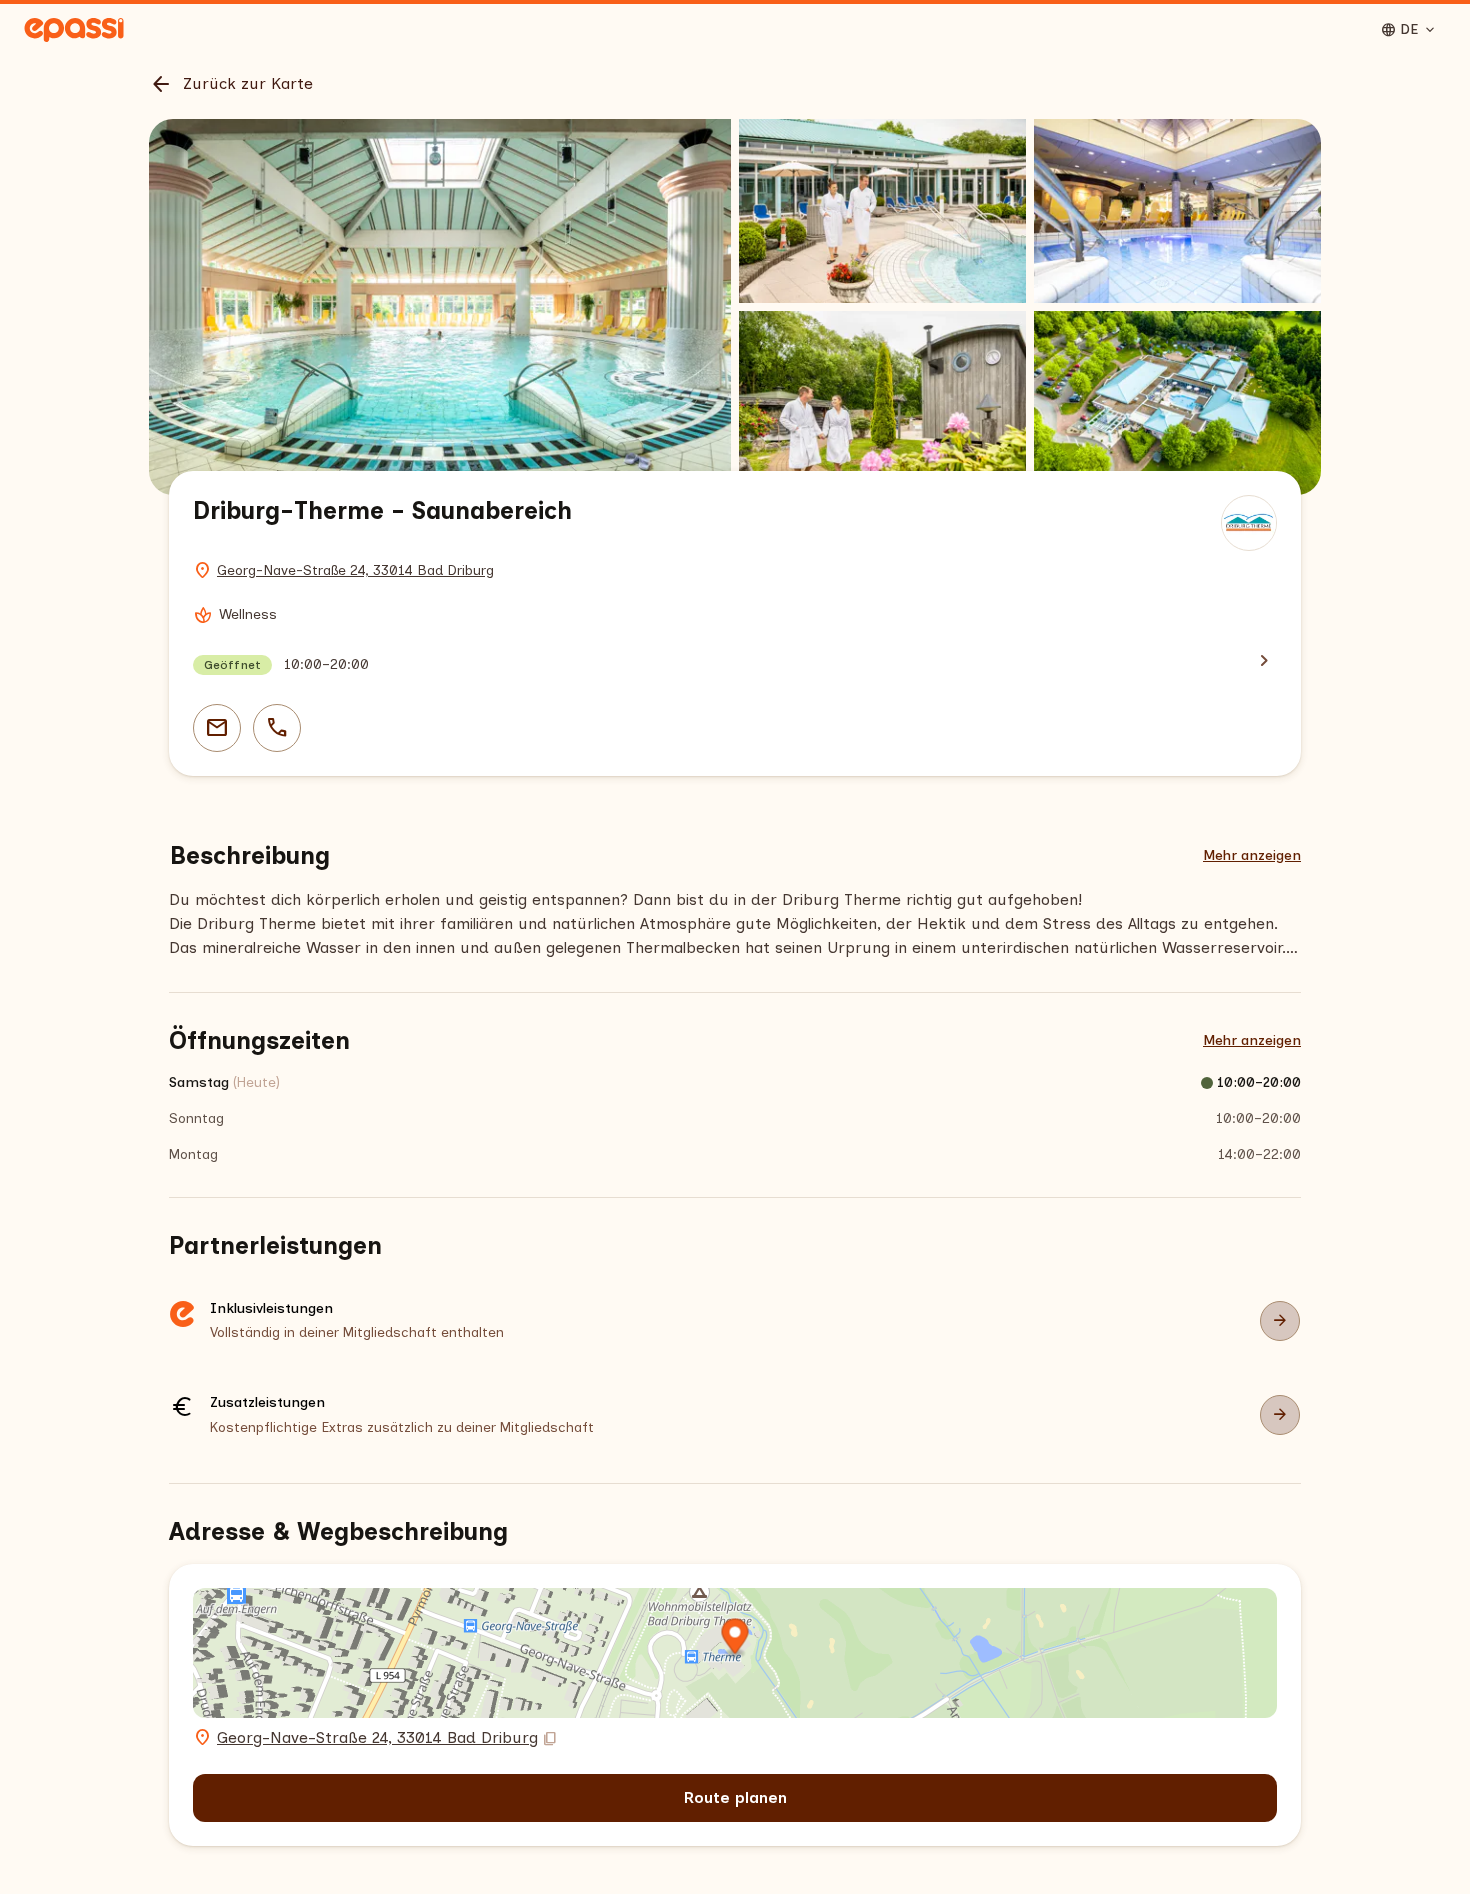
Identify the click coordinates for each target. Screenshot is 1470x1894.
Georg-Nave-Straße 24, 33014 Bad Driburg (355, 570)
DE (1409, 30)
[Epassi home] (74, 30)
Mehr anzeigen (1252, 855)
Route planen (735, 1797)
